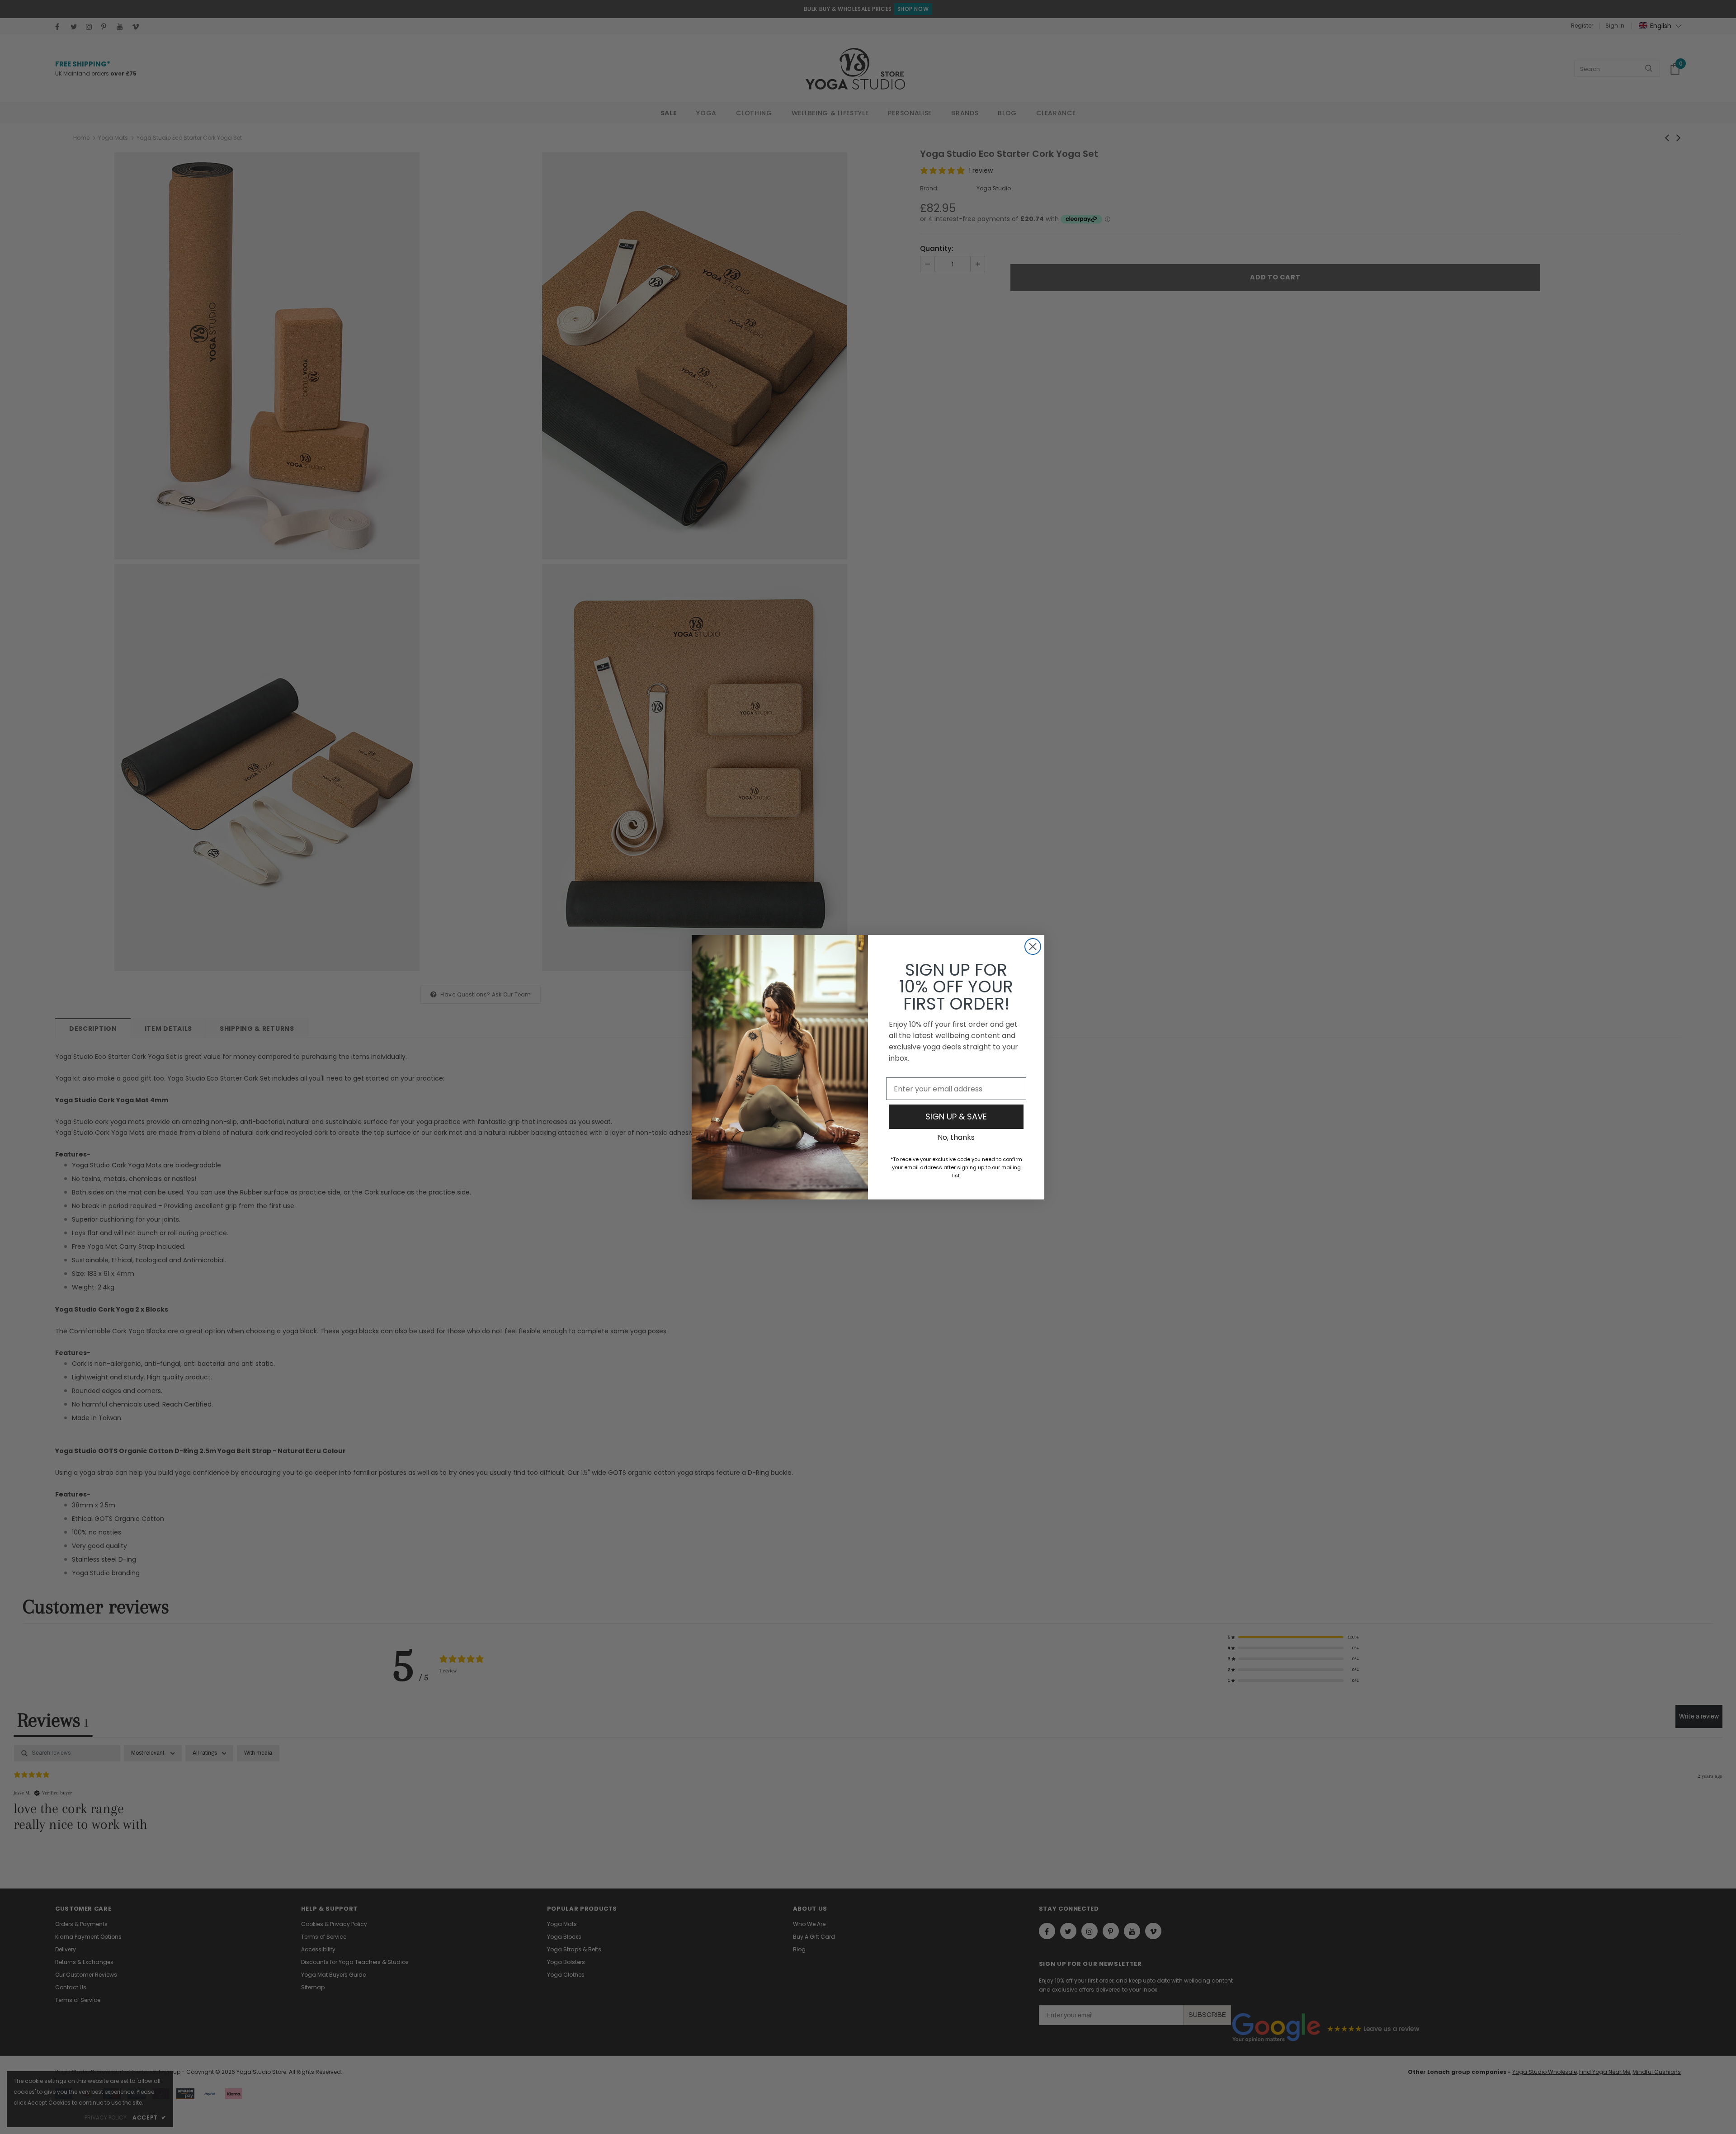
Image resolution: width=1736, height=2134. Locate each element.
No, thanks (956, 1137)
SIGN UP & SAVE (956, 1117)
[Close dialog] (1033, 947)
